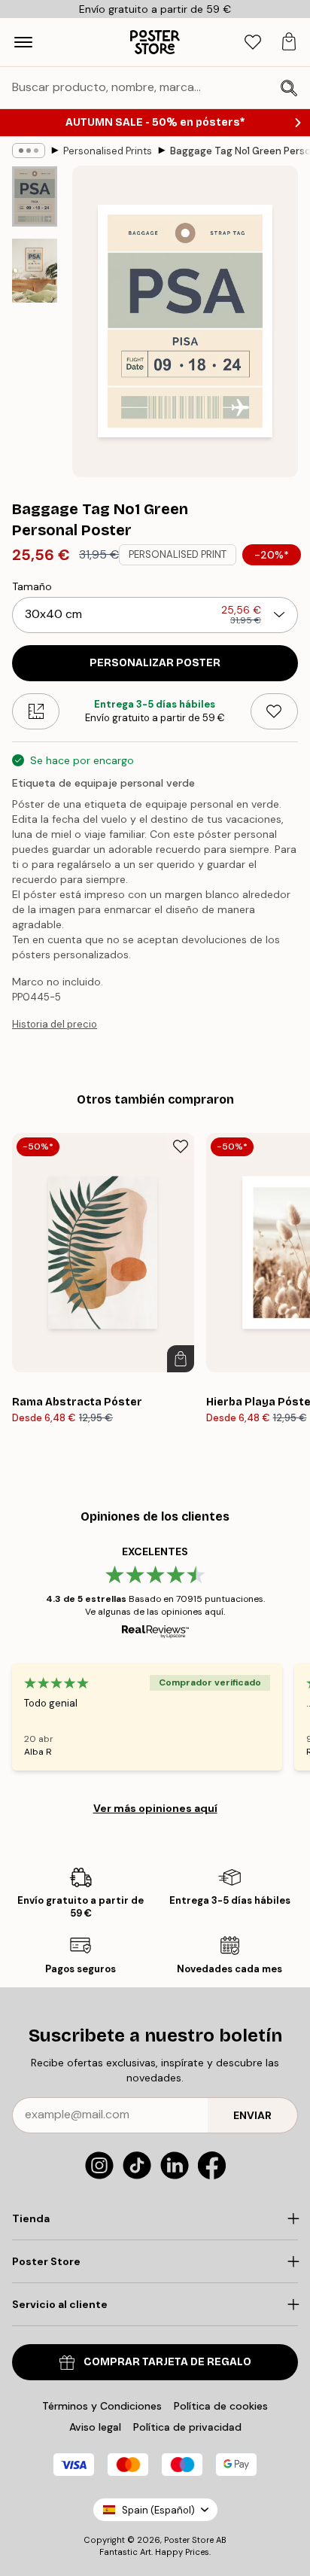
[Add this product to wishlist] (274, 711)
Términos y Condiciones (102, 2406)
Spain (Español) (158, 2510)
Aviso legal (95, 2427)
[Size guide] (36, 711)
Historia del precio (55, 1024)
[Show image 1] (35, 196)
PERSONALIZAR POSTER (155, 663)
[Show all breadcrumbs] (29, 151)
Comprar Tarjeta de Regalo (167, 2362)
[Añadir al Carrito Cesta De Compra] (181, 1359)
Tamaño (32, 586)
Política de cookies (221, 2406)
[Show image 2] (35, 271)
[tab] (253, 43)
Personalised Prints (108, 151)
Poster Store (189, 2540)
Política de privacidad (187, 2427)
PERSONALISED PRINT (178, 554)
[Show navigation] (23, 42)
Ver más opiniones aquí (155, 1808)
